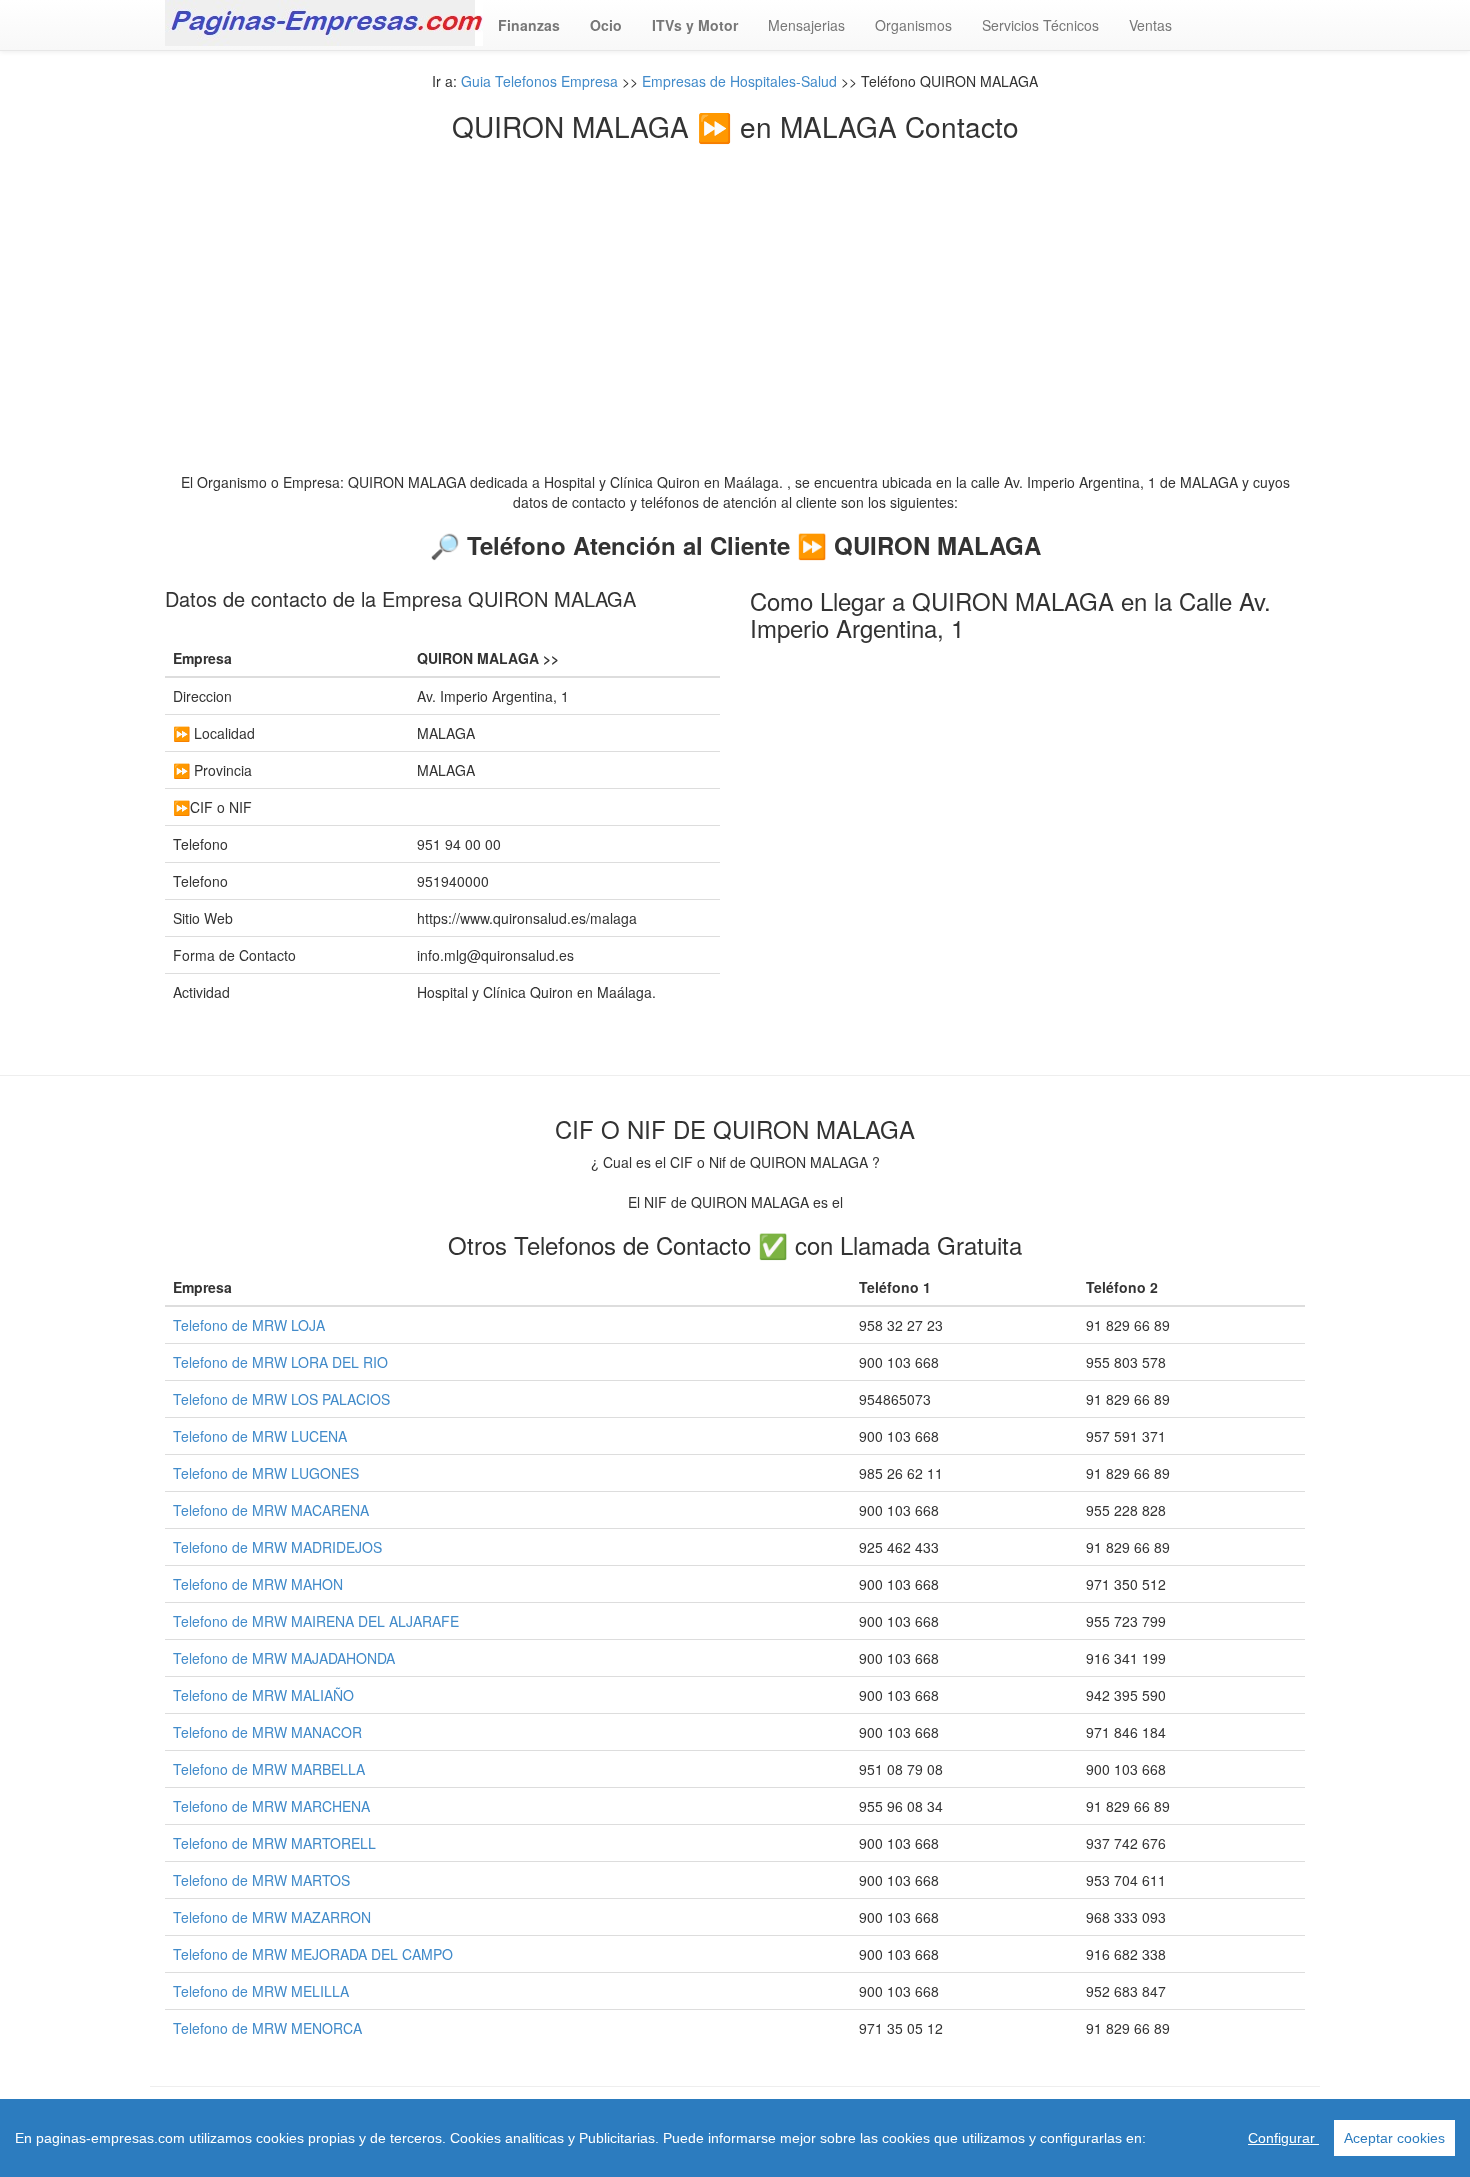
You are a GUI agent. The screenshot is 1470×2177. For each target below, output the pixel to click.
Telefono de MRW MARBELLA (269, 1769)
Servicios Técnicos (1040, 25)
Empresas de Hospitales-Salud (739, 81)
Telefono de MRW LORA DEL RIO (280, 1362)
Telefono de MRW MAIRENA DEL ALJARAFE (316, 1621)
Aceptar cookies (1394, 2138)
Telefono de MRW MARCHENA (271, 1806)
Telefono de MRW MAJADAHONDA (284, 1658)
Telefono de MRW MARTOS (261, 1880)
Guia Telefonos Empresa (539, 81)
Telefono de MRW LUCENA (260, 1436)
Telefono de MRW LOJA (249, 1325)
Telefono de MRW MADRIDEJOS (277, 1547)
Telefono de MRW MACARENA (271, 1510)
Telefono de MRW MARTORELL (274, 1843)
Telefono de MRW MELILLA (261, 1991)
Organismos (913, 25)
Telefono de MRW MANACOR (267, 1732)
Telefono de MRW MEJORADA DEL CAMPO (313, 1954)
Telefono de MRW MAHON (258, 1584)
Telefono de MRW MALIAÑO (263, 1695)
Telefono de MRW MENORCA (267, 2028)
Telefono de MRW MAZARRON (272, 1917)
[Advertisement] (735, 292)
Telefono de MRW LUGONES (266, 1473)
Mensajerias (806, 25)
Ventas (1150, 25)
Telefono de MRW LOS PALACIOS (281, 1399)
